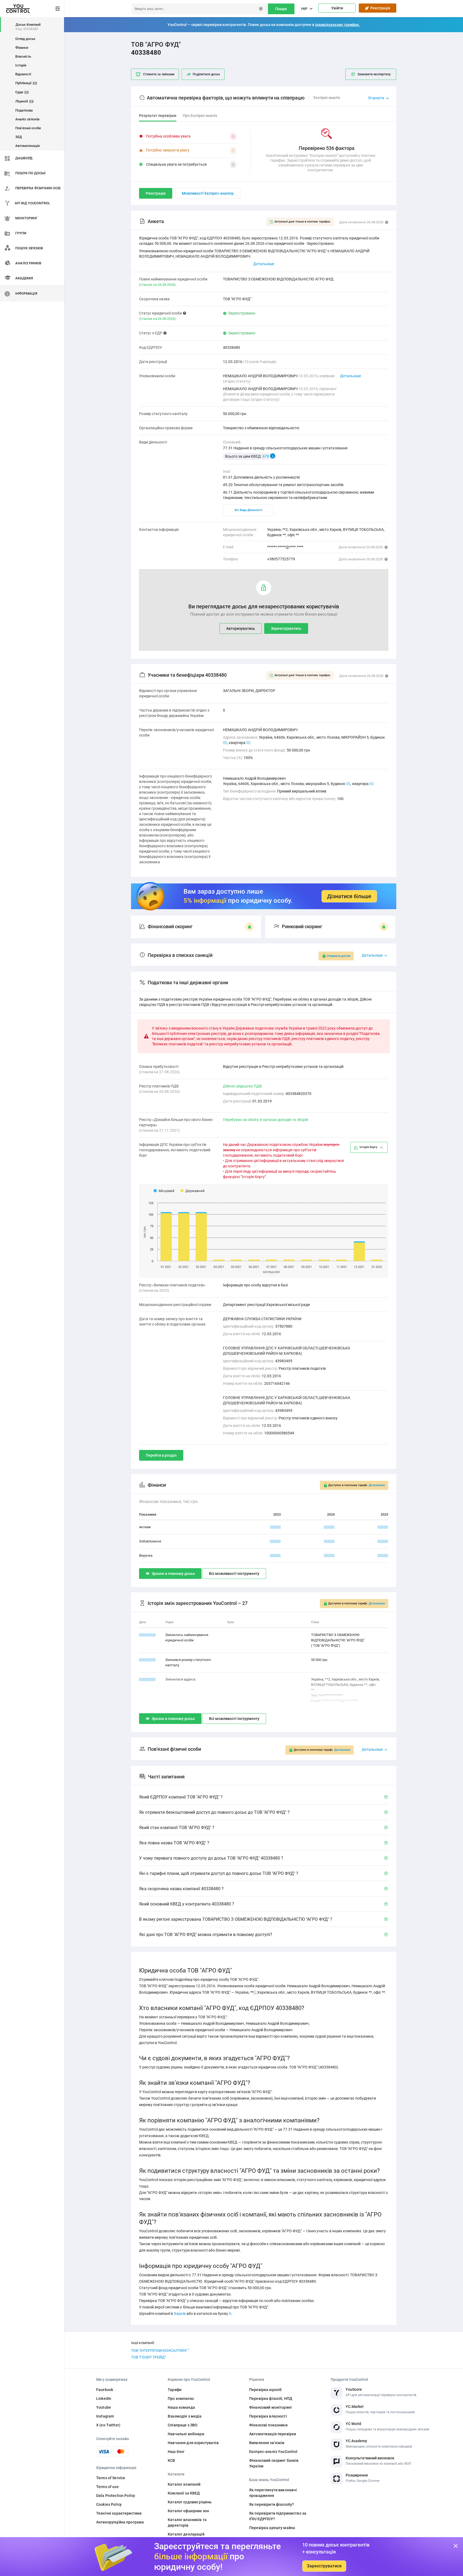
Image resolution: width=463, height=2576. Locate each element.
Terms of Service (111, 2478)
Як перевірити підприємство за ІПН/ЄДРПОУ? (278, 2516)
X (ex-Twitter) (108, 2425)
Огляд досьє (25, 39)
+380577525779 (281, 559)
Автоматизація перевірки (273, 2434)
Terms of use (107, 2487)
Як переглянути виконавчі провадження (273, 2493)
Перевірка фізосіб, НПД (271, 2399)
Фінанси (22, 48)
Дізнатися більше (349, 896)
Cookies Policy (109, 2504)
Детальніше (350, 376)
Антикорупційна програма (120, 2522)
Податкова (24, 110)
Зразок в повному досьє (173, 1574)
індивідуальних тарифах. (337, 25)
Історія (21, 65)
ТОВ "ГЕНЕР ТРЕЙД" (148, 2357)
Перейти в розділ (161, 1455)
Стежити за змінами (159, 74)
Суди (21, 92)
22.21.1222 (147, 1635)
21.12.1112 (147, 1679)
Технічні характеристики (119, 2513)
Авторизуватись (241, 628)
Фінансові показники (268, 2425)
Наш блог (176, 2452)
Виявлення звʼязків (267, 2443)
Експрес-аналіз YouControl (273, 2452)
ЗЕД (19, 137)
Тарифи (175, 2390)
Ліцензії (24, 101)
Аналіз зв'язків (27, 119)
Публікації (25, 83)
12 (372, 784)
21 (225, 743)
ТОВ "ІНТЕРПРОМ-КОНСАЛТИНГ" (160, 2351)
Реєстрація (379, 8)
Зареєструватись (286, 628)
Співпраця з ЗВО (183, 2425)
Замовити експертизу (374, 74)
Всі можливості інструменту (234, 1574)
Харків (180, 2314)
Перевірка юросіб (265, 2390)
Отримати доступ (339, 956)
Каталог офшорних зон (188, 2511)
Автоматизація (27, 146)
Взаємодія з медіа (185, 2416)
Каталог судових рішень (190, 2502)
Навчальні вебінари (186, 2434)
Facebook (105, 2390)
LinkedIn (104, 2399)
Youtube (104, 2407)
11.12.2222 (147, 1660)
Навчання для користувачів (193, 2443)
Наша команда (181, 2407)
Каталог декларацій (186, 2534)
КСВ (171, 2460)
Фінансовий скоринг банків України (274, 2463)
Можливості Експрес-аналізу (208, 193)
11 (248, 743)
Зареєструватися (324, 2566)
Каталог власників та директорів (187, 2523)
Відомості (23, 74)
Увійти (337, 8)
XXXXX (275, 1527)
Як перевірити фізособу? (272, 2504)
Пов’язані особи (28, 128)
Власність (23, 56)
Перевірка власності (268, 2416)
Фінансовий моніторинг (271, 2407)
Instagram (105, 2416)
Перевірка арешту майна (272, 2528)
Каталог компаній (184, 2484)
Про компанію (181, 2399)
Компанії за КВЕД (184, 2493)
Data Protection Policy (116, 2496)
